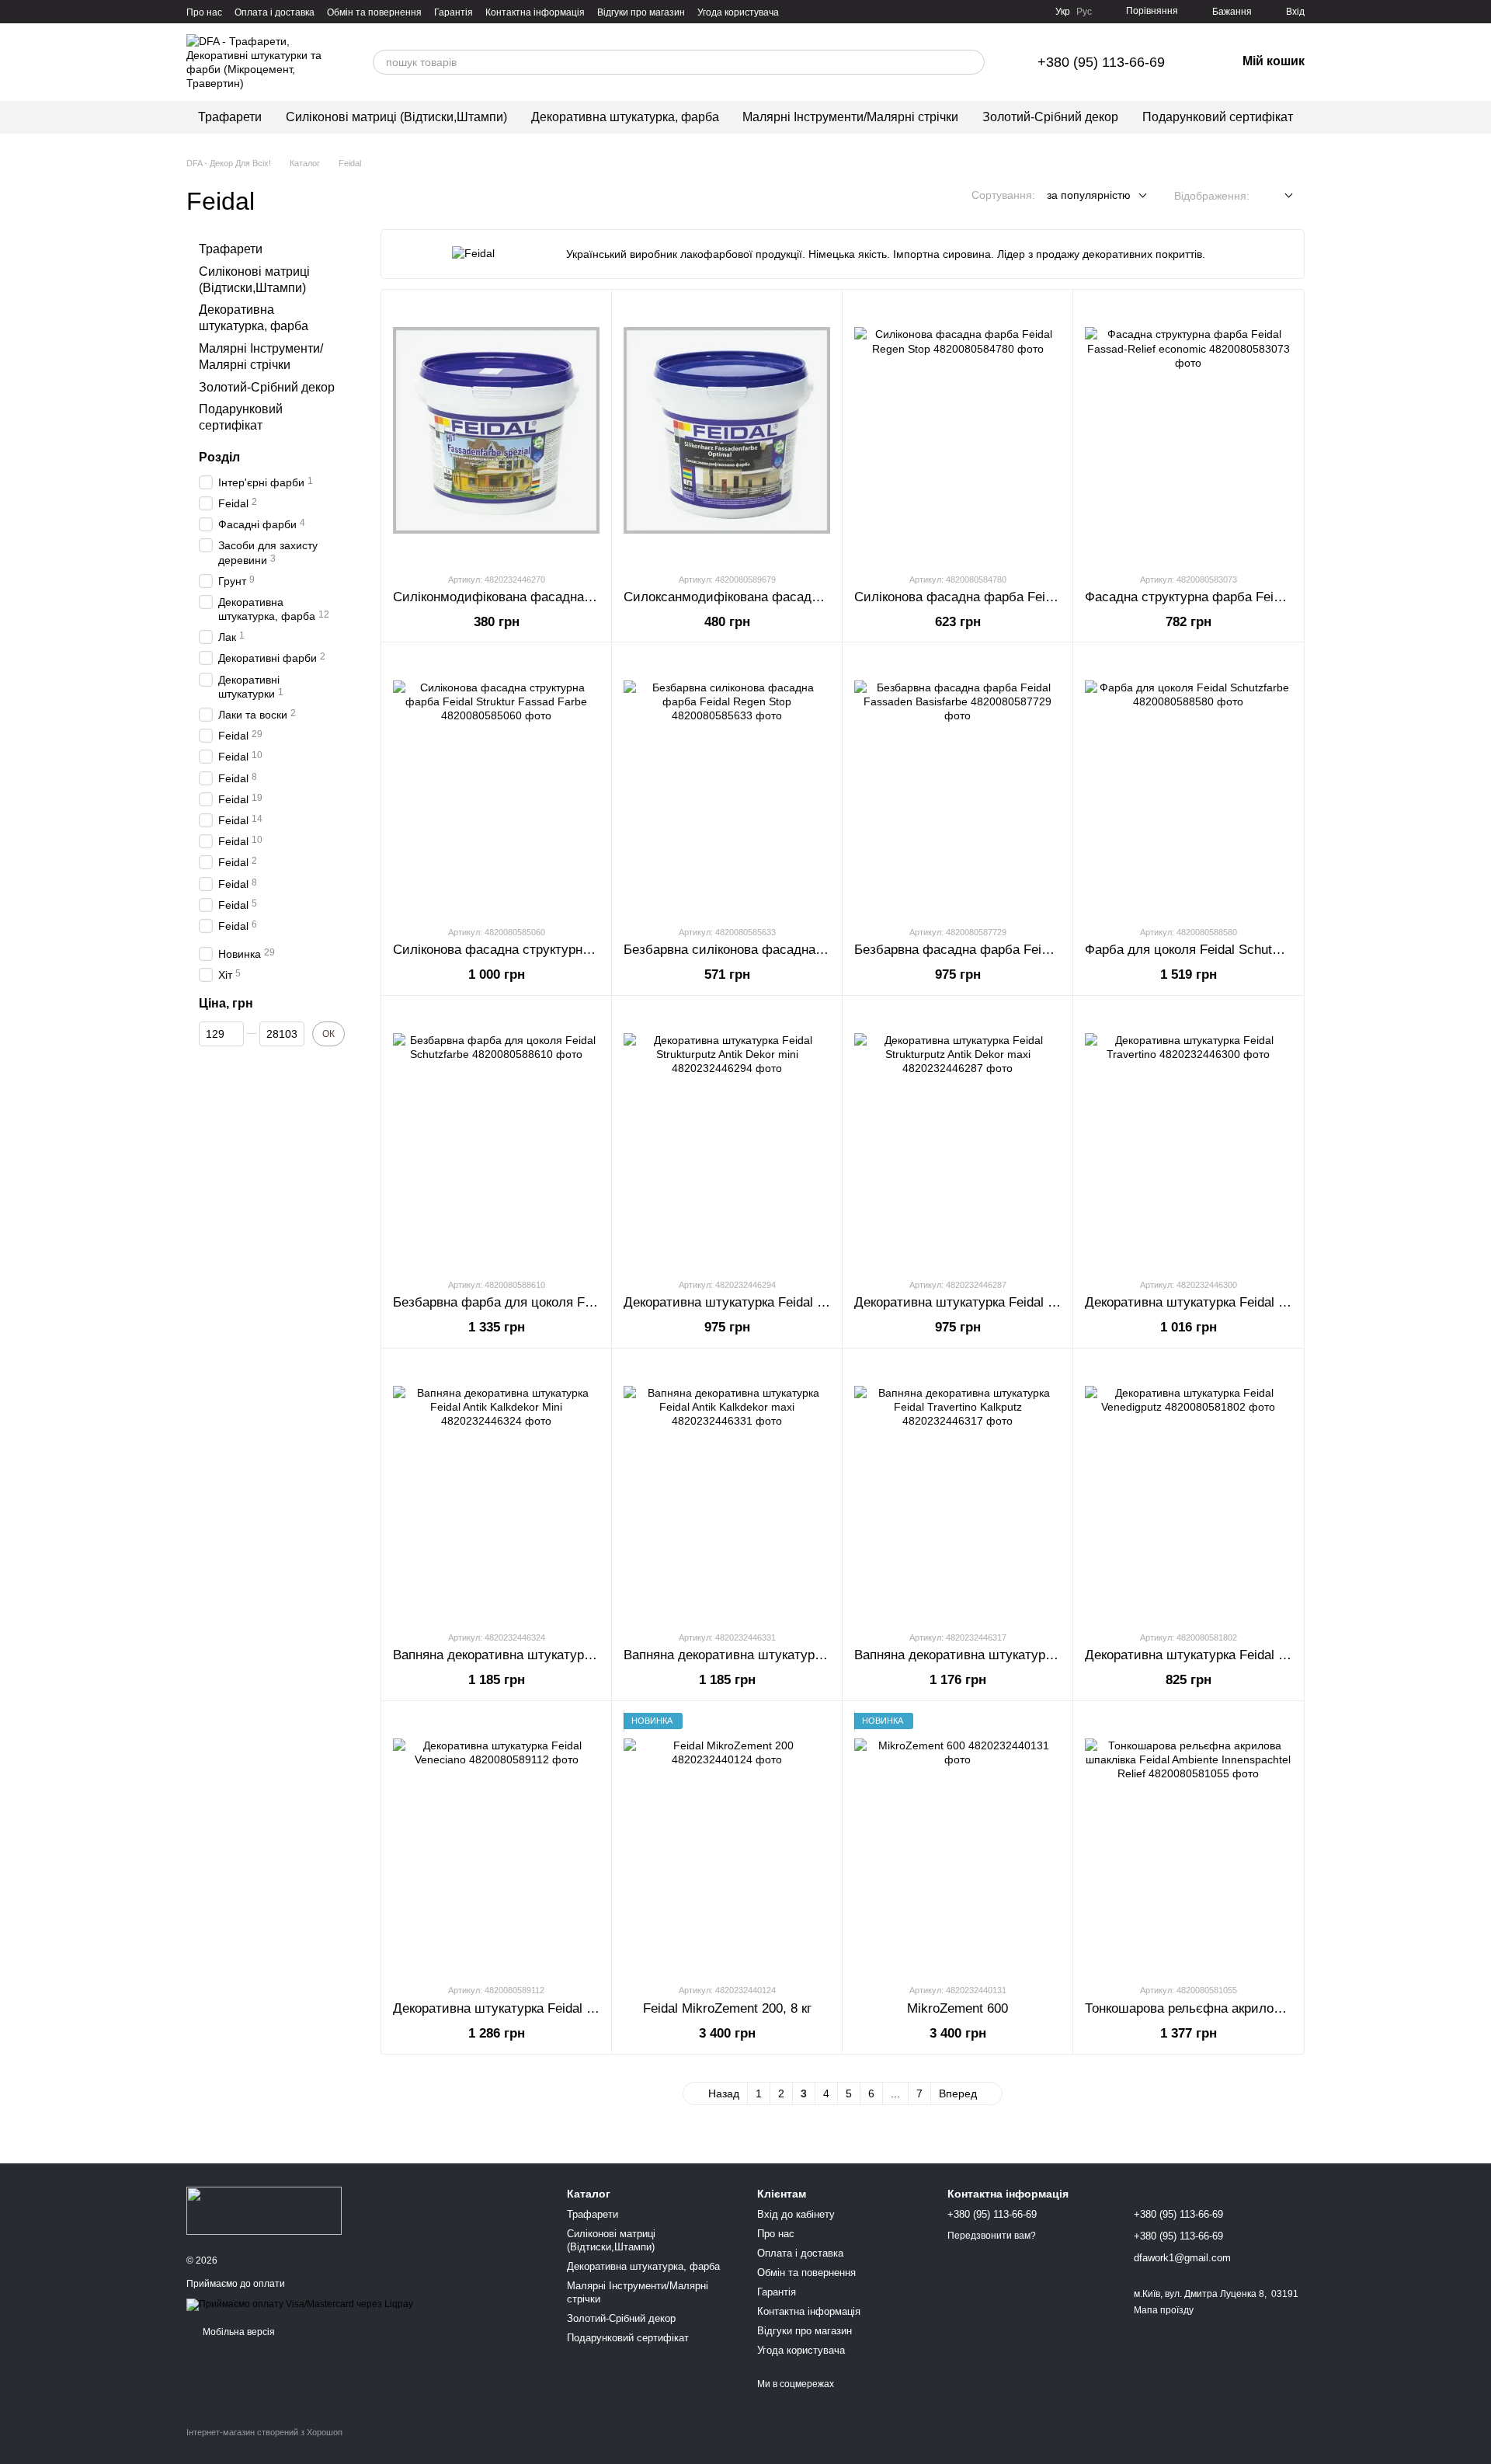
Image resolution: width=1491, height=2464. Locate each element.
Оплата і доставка (275, 12)
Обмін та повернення (374, 12)
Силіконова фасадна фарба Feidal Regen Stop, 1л (1005, 597)
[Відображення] (1277, 196)
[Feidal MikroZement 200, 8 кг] (727, 1842)
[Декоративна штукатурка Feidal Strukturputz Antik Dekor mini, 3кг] (727, 1137)
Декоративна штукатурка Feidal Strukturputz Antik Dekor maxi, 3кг (1051, 1302)
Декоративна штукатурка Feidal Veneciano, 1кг (532, 2008)
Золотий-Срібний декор (1050, 117)
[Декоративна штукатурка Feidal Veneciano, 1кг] (496, 1842)
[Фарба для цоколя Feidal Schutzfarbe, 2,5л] (1188, 783)
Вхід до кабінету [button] (796, 2214)
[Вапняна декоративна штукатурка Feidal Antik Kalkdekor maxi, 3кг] (727, 1490)
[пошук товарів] (972, 62)
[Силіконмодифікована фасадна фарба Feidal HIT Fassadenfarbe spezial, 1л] (496, 431)
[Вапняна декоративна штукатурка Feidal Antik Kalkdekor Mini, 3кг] (496, 1490)
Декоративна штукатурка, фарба (625, 117)
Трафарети (230, 117)
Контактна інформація (535, 12)
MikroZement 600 (958, 2008)
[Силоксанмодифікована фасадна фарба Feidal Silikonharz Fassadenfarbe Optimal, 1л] (727, 431)
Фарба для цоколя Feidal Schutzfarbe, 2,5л (1213, 950)
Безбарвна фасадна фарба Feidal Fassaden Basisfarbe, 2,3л (1036, 950)
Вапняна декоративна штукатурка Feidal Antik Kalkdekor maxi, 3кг (820, 1655)
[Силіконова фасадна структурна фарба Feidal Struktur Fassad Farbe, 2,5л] (496, 783)
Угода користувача (738, 12)
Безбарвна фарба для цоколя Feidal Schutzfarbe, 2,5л (556, 1302)
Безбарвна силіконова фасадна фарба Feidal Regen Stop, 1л (808, 950)
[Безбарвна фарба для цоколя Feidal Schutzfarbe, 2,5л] (496, 1137)
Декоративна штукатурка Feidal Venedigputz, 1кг (1229, 1655)
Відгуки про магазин (641, 12)
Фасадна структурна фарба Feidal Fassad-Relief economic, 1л (1271, 597)
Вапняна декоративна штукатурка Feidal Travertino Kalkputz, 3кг (1046, 1655)
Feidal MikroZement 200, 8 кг (727, 2008)
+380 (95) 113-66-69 (1101, 62)
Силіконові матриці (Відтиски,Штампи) (396, 117)
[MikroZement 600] (958, 1842)
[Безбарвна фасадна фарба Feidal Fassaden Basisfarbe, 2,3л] (958, 783)
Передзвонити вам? (992, 2236)
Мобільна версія (238, 2332)
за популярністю (1089, 195)
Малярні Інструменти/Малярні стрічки (850, 117)
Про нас (204, 12)
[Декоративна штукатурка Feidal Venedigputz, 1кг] (1188, 1490)
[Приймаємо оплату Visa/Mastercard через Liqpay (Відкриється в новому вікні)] (300, 2304)
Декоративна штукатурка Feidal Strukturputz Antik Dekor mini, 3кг (818, 1302)
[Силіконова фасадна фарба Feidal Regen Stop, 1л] (958, 431)
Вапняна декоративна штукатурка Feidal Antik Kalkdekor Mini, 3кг (588, 1655)
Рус (1084, 12)
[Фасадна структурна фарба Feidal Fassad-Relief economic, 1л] (1188, 431)
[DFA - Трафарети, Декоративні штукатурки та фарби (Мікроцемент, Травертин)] (264, 2210)
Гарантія (454, 12)
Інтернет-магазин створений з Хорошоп (264, 2432)
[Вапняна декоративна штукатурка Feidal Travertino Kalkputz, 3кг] (958, 1490)
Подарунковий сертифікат (1218, 117)
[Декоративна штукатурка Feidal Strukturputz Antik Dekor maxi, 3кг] (958, 1137)
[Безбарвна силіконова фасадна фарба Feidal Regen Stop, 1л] (727, 783)
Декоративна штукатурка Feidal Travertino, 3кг (1223, 1302)
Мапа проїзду (1164, 2310)
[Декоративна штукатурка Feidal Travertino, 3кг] (1188, 1137)
